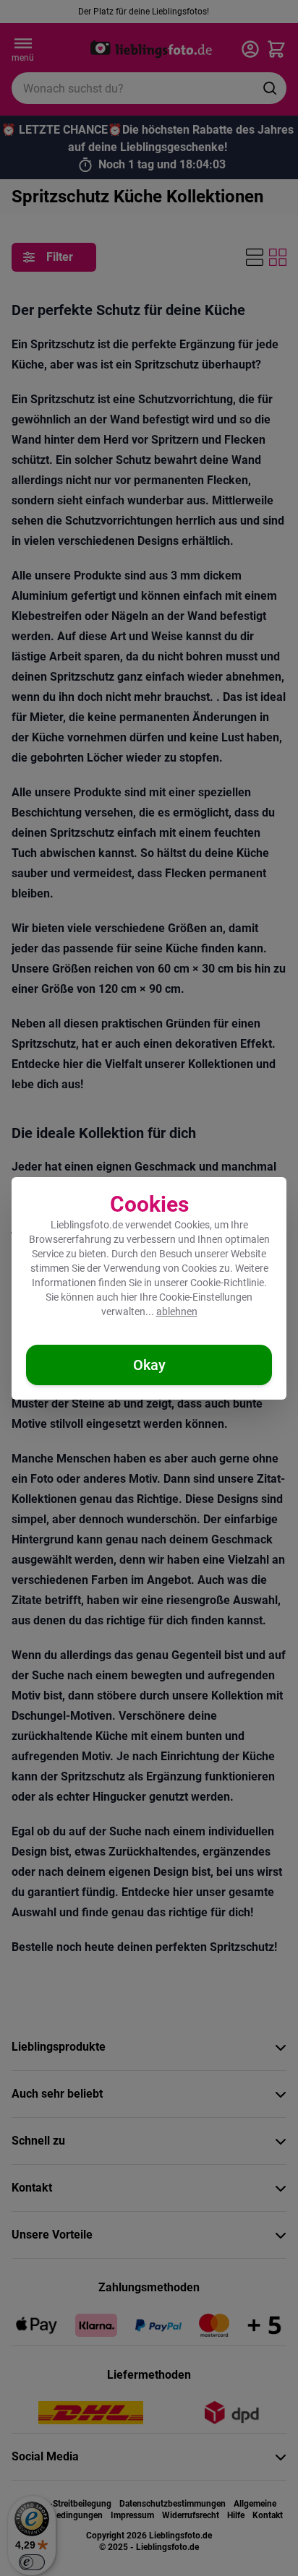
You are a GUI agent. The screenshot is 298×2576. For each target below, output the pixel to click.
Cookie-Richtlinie (227, 1283)
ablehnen (177, 1311)
